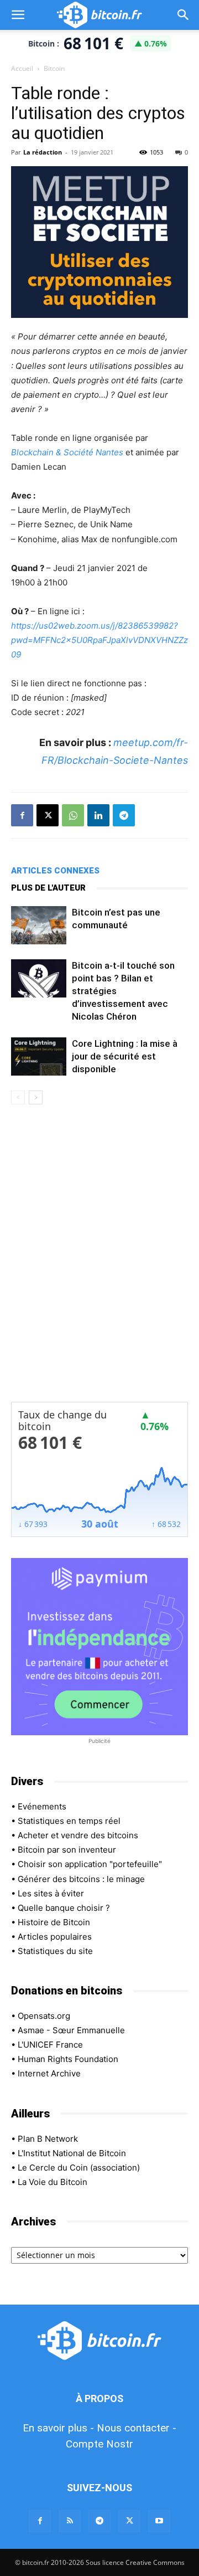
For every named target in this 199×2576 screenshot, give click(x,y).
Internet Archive (49, 2073)
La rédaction (43, 152)
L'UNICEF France (50, 2045)
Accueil (22, 68)
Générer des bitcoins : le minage (81, 1879)
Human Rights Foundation (68, 2059)
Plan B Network (48, 2139)
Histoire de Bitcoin (54, 1922)
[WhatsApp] (73, 815)
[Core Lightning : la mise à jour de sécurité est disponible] (39, 1056)
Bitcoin (54, 68)
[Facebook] (22, 815)
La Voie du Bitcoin (53, 2182)
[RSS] (70, 2521)
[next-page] (36, 1097)
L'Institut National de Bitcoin (72, 2153)
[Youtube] (159, 2521)
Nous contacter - (137, 2428)
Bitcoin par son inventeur (67, 1850)
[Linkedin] (98, 815)
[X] (48, 815)
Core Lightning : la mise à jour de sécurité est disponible (125, 1056)
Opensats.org (44, 2016)
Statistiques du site (55, 1951)
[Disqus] (99, 1261)
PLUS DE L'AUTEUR (48, 888)
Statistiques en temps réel (69, 1821)
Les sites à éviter (51, 1893)
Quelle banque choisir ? (64, 1908)
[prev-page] (18, 1097)
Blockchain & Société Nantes (67, 452)
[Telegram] (124, 815)
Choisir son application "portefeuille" (90, 1864)
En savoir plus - (58, 2428)
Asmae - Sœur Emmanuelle (71, 2030)
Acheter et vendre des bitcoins (78, 1835)
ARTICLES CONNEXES (55, 871)
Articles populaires (55, 1937)
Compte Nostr (99, 2444)
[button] (18, 15)
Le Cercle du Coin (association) (79, 2168)
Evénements (42, 1806)
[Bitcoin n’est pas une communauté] (39, 925)
